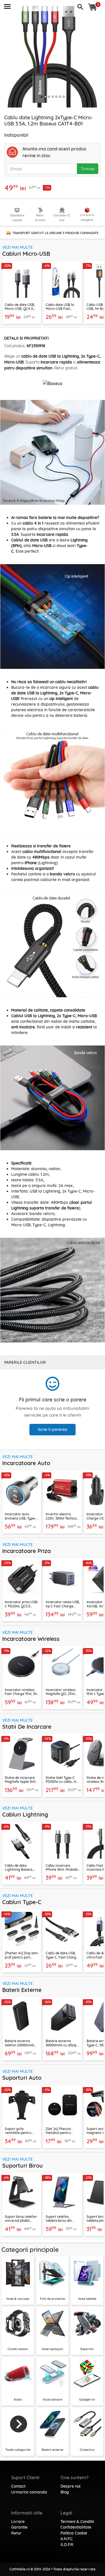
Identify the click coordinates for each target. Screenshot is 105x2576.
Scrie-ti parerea (53, 1429)
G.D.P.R (67, 2545)
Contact (18, 2486)
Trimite (88, 169)
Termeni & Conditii (77, 2522)
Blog (65, 2492)
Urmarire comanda (29, 2492)
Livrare (18, 2522)
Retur (16, 2533)
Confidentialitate (76, 2527)
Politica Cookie (74, 2533)
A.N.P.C (67, 2539)
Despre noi (70, 2486)
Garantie (19, 2527)
